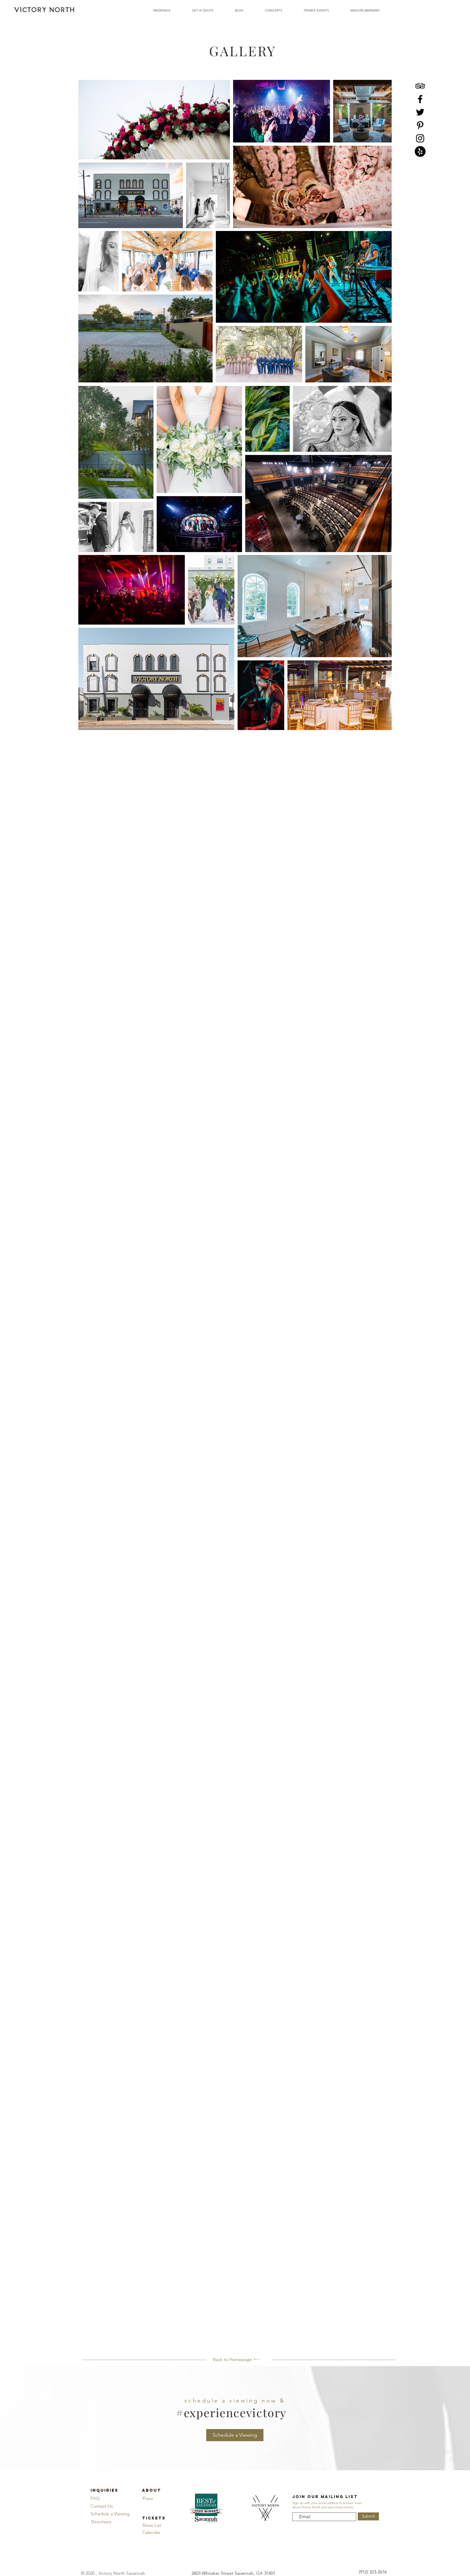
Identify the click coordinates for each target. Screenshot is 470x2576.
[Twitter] (420, 112)
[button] (235, 2435)
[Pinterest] (420, 125)
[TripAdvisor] (420, 86)
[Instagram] (420, 138)
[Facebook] (420, 99)
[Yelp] (420, 151)
